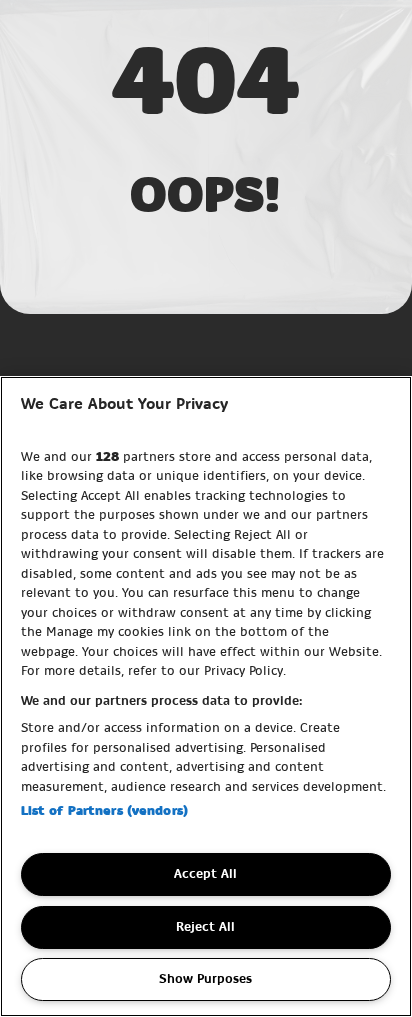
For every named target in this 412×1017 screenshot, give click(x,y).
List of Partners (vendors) (104, 811)
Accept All (205, 874)
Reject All (205, 927)
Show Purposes (205, 979)
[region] (206, 696)
